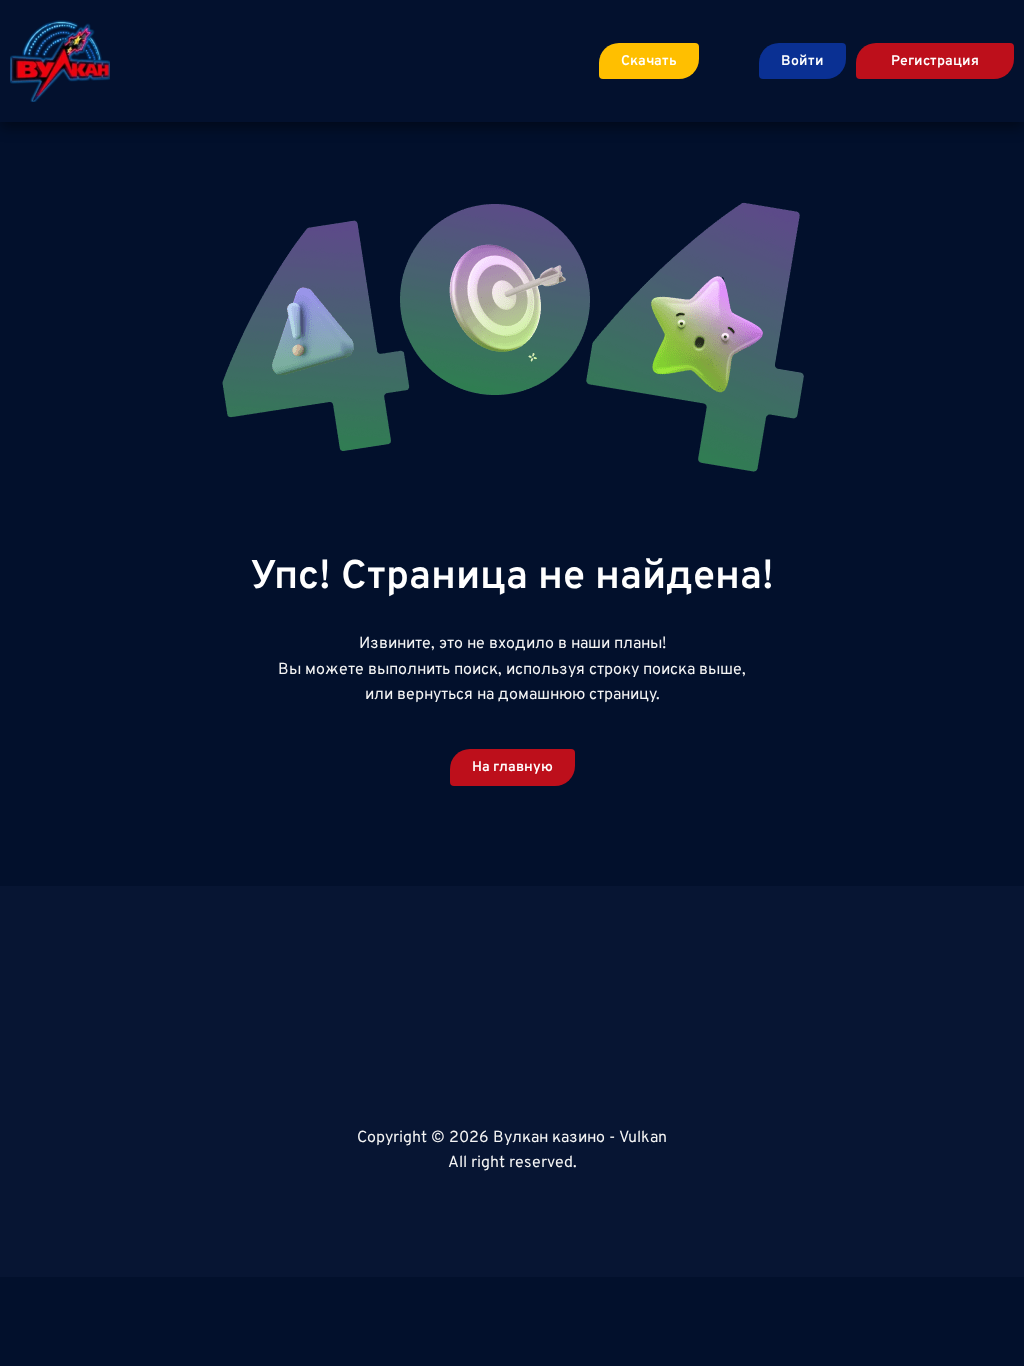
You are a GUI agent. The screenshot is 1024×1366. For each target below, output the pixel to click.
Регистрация (935, 61)
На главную (512, 767)
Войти (802, 61)
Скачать (649, 61)
